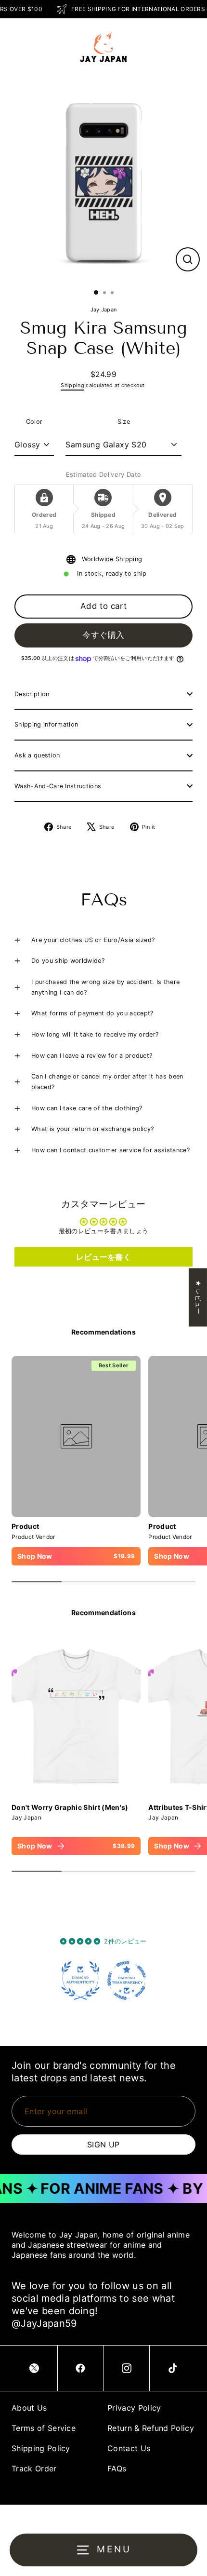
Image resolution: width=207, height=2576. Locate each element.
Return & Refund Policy (151, 2428)
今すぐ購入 (103, 635)
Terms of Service (44, 2428)
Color (34, 422)
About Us (29, 2408)
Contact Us (129, 2448)
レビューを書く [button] (103, 1257)
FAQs (117, 2468)
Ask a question (37, 755)
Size (124, 422)
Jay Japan (104, 310)
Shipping (72, 385)
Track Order (34, 2468)
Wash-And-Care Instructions (58, 786)
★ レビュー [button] (198, 1297)
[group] (76, 1746)
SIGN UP (103, 2144)
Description (32, 694)
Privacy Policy (134, 2408)
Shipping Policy (41, 2448)
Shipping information (46, 724)
